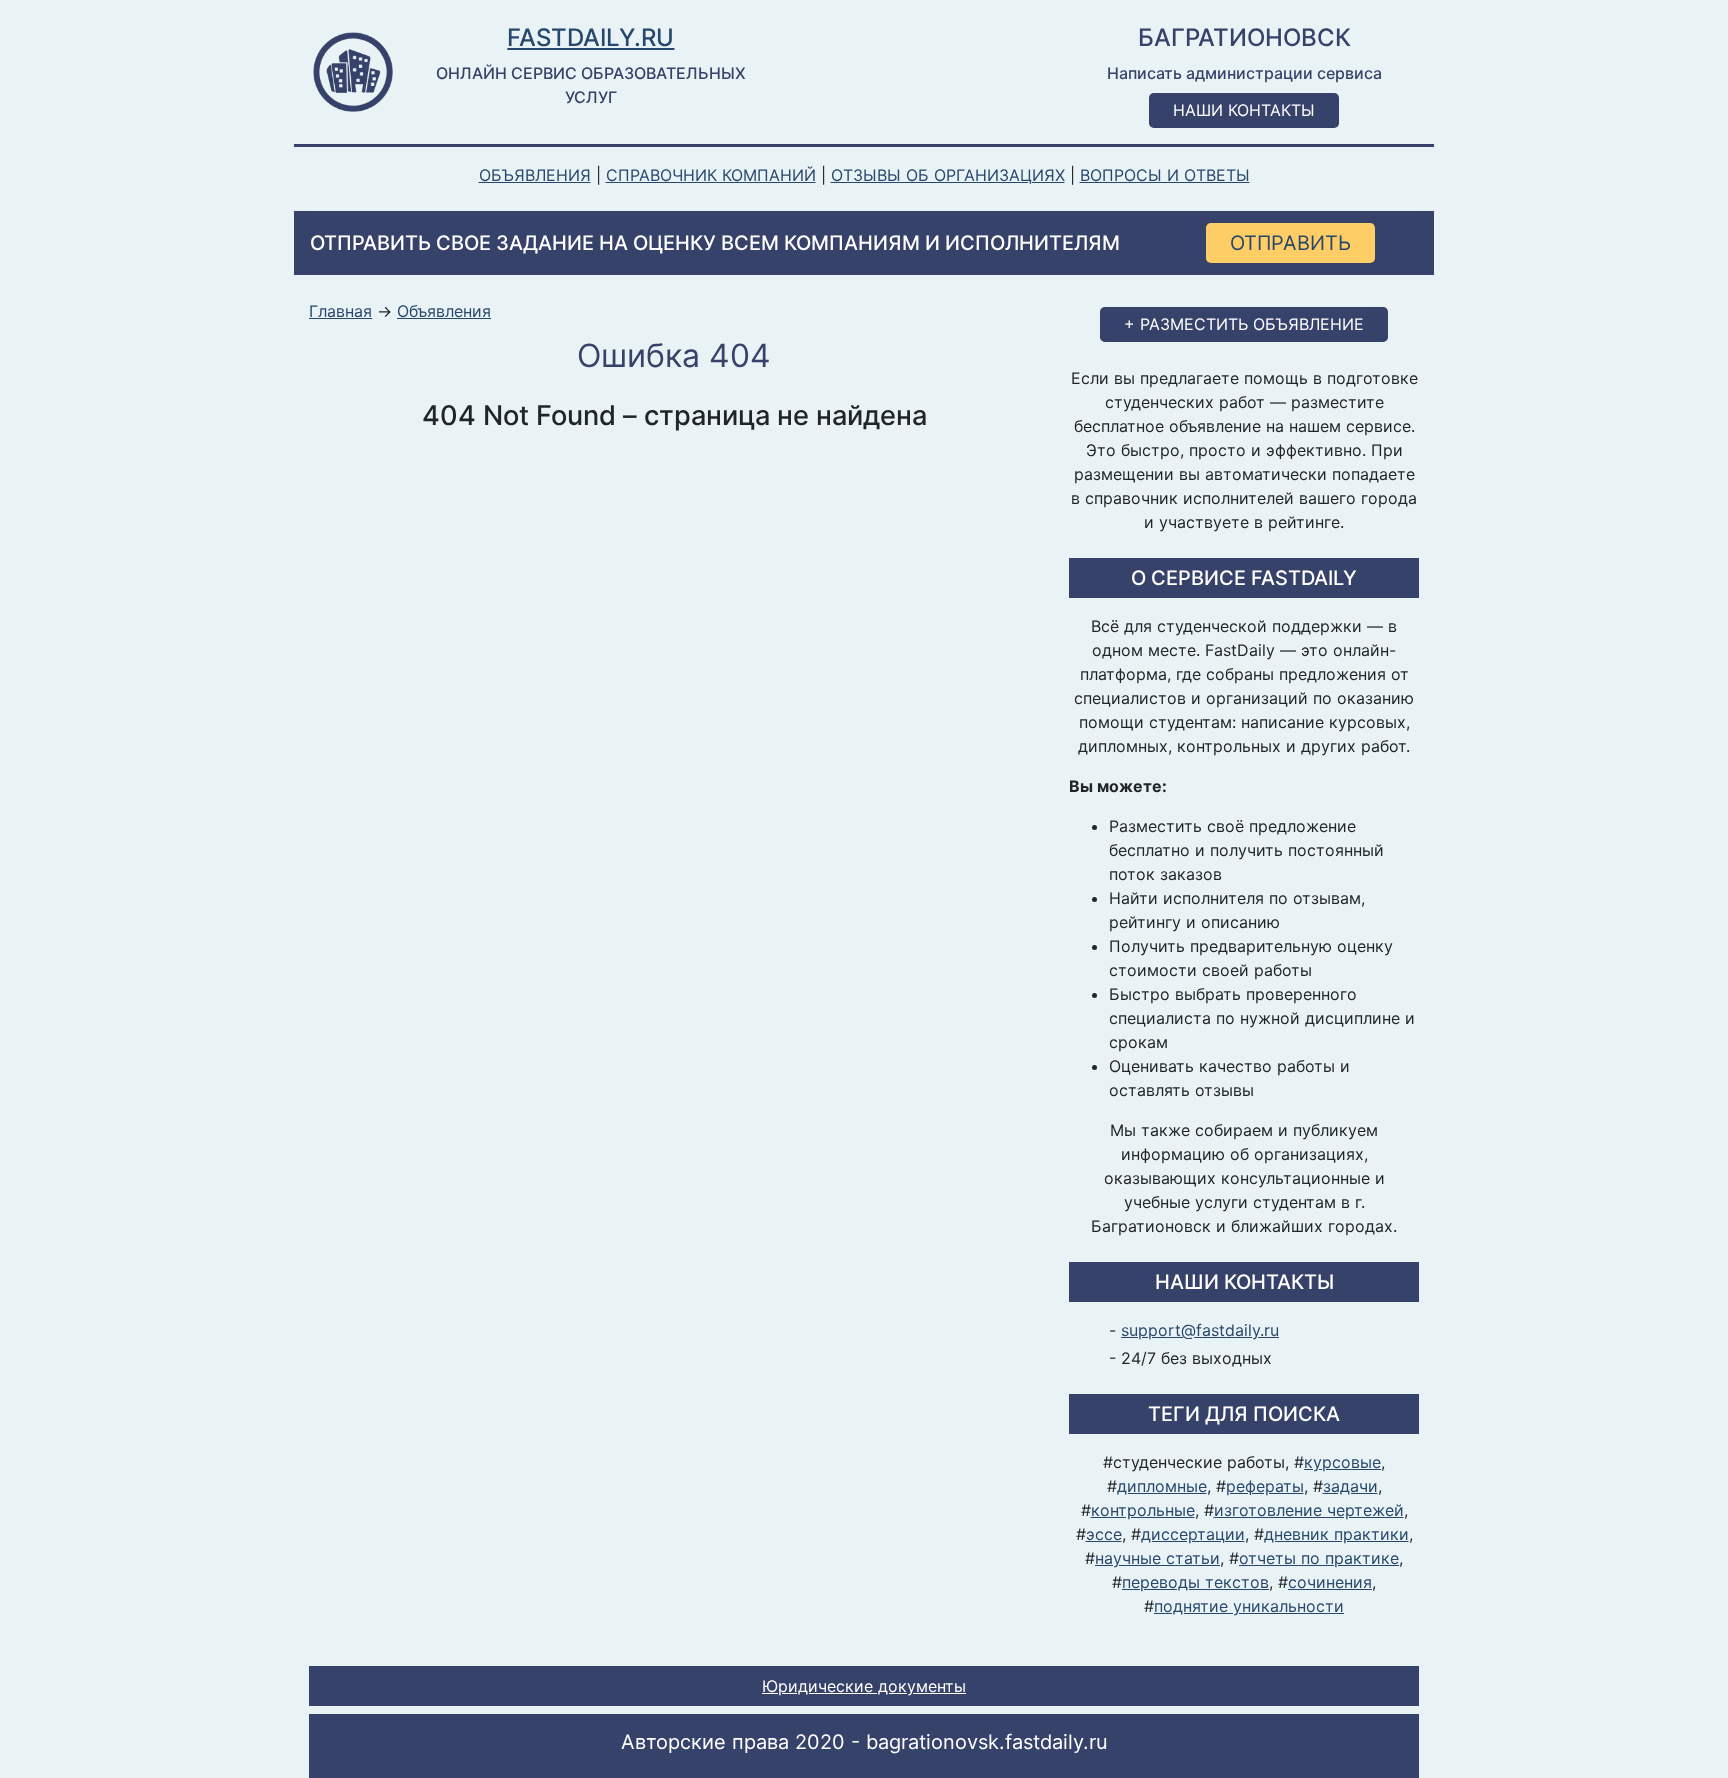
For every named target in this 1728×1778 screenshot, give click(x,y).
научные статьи (1157, 1558)
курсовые (1342, 1462)
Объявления (444, 311)
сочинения (1330, 1582)
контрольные (1143, 1510)
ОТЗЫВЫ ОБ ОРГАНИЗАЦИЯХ (948, 175)
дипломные (1162, 1486)
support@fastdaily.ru (1200, 1330)
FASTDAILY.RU (590, 37)
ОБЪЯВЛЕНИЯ (535, 175)
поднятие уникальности (1249, 1606)
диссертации (1193, 1534)
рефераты (1265, 1486)
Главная (340, 311)
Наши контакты (1244, 110)
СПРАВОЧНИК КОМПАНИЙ (711, 175)
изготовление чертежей (1309, 1510)
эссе (1104, 1534)
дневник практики (1336, 1534)
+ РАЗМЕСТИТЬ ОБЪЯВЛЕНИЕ (1244, 324)
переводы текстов (1195, 1582)
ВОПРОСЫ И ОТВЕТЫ (1165, 175)
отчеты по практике (1319, 1558)
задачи (1350, 1486)
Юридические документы (864, 1686)
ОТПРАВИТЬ (1290, 243)
